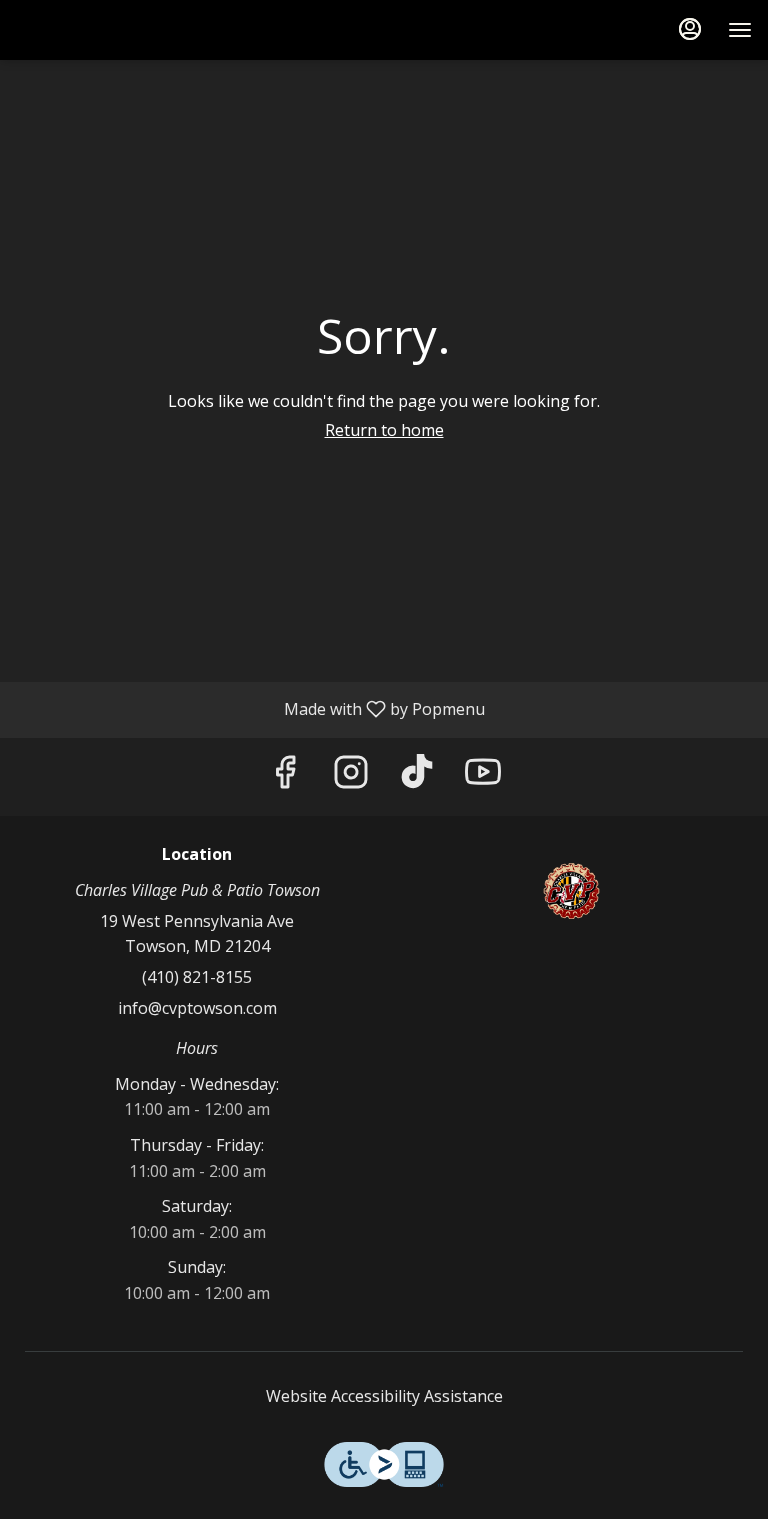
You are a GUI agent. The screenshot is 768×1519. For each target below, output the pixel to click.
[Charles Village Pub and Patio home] (106, 30)
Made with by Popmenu (250, 709)
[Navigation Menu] (740, 30)
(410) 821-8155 (197, 977)
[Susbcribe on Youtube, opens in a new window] (483, 777)
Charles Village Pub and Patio (571, 891)
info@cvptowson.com (197, 1008)
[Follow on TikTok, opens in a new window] (417, 777)
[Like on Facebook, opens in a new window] (285, 777)
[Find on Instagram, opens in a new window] (351, 777)
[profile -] (690, 29)
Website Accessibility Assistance (384, 1396)
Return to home (384, 430)
